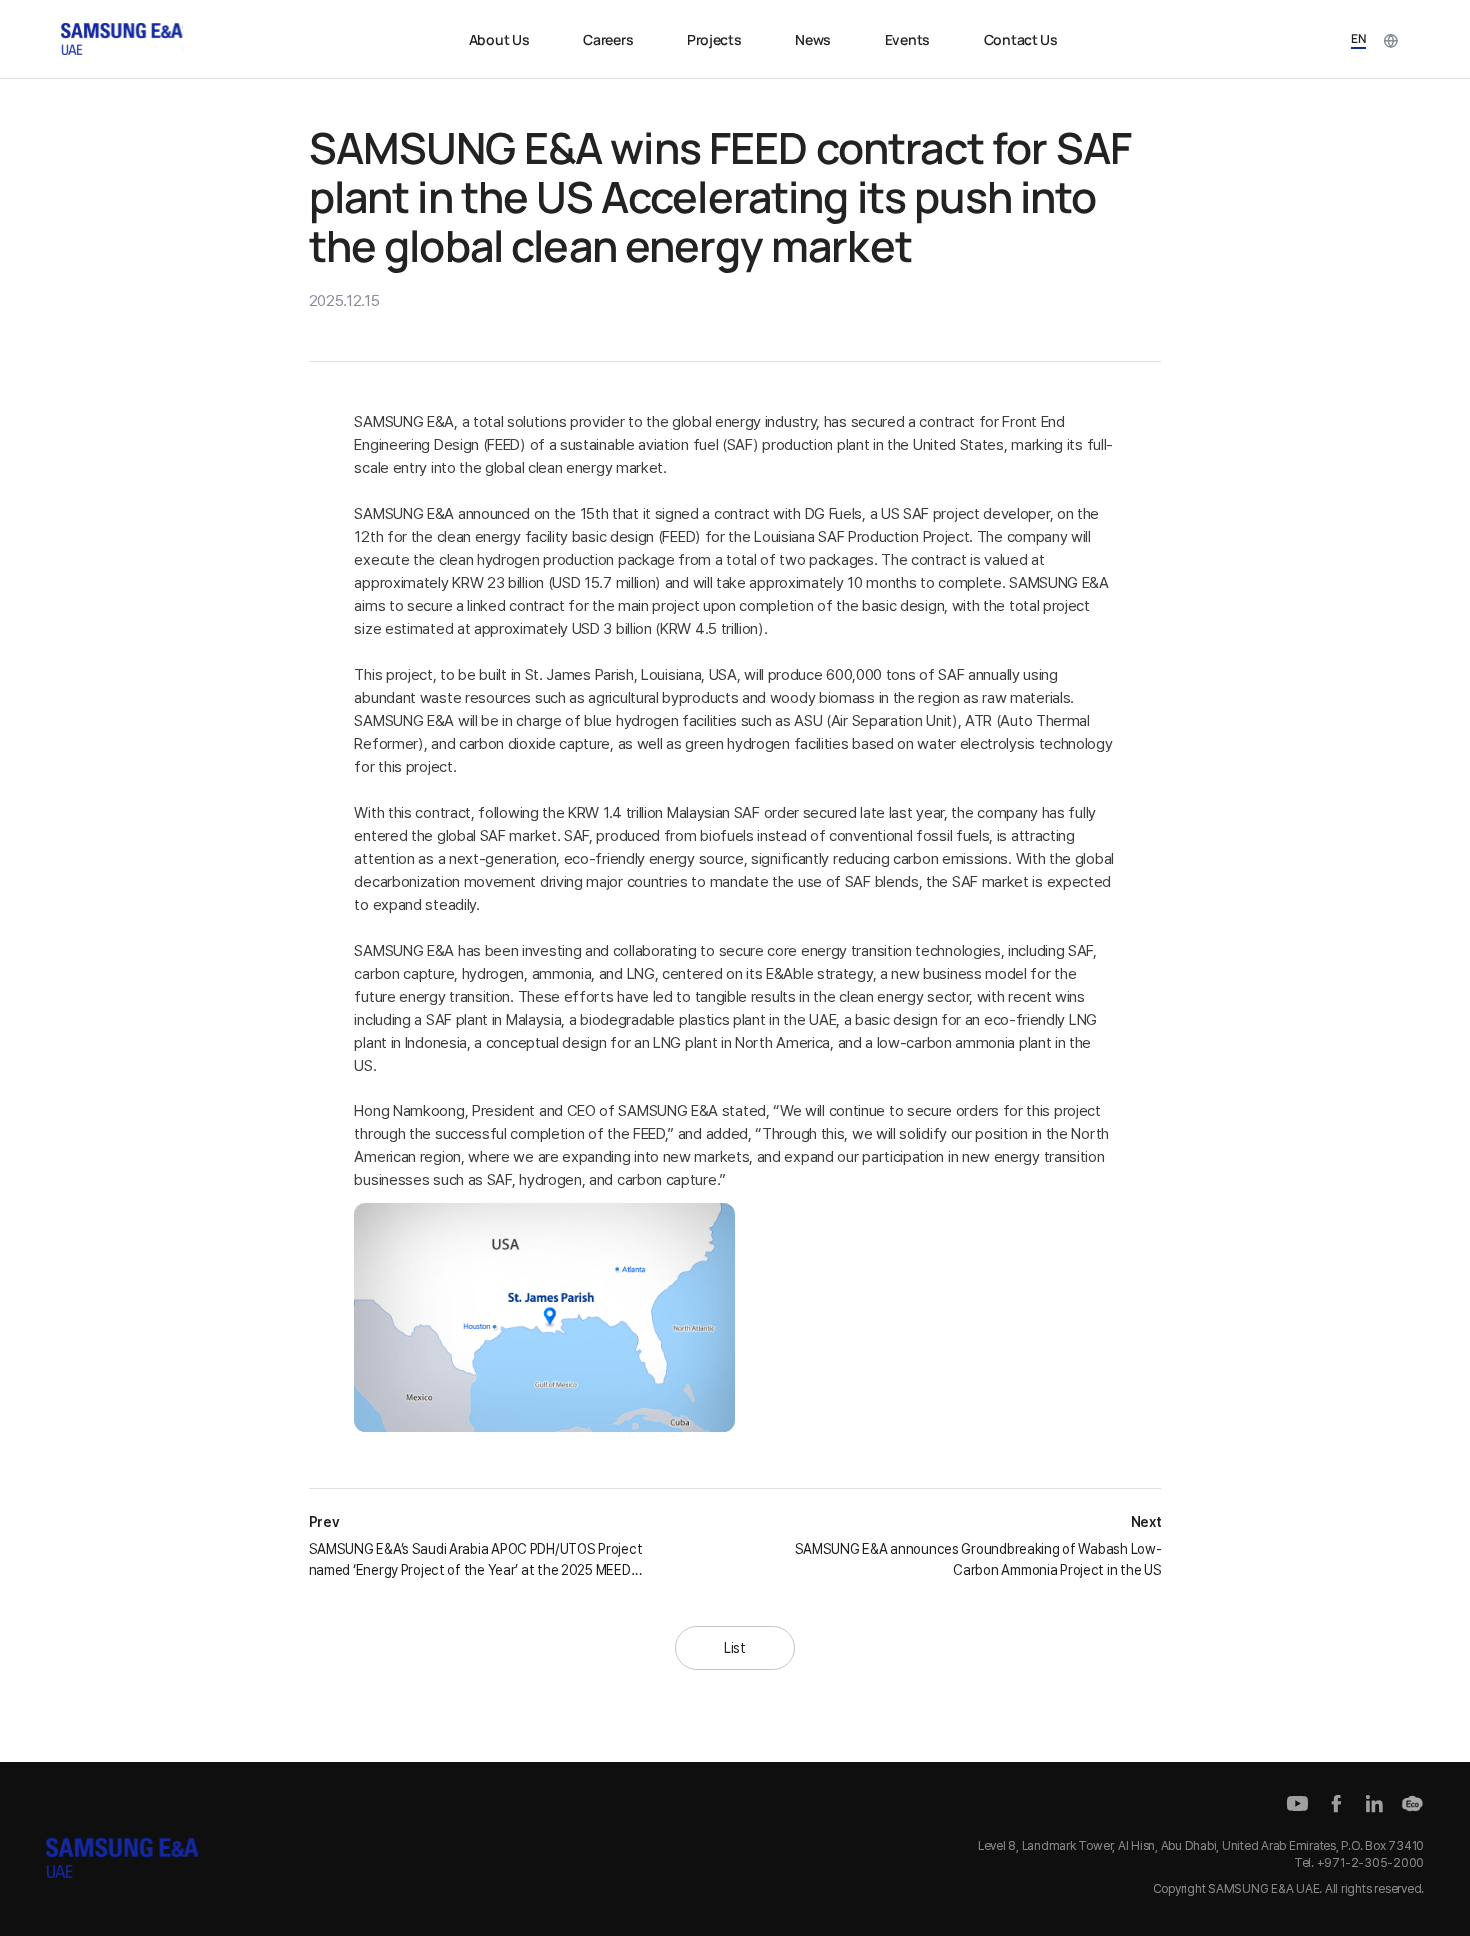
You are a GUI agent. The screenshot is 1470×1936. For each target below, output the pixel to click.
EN (1358, 39)
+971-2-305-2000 (1370, 1862)
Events (907, 39)
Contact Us (1021, 39)
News (813, 39)
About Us (499, 39)
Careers (608, 39)
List (735, 1648)
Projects (714, 39)
